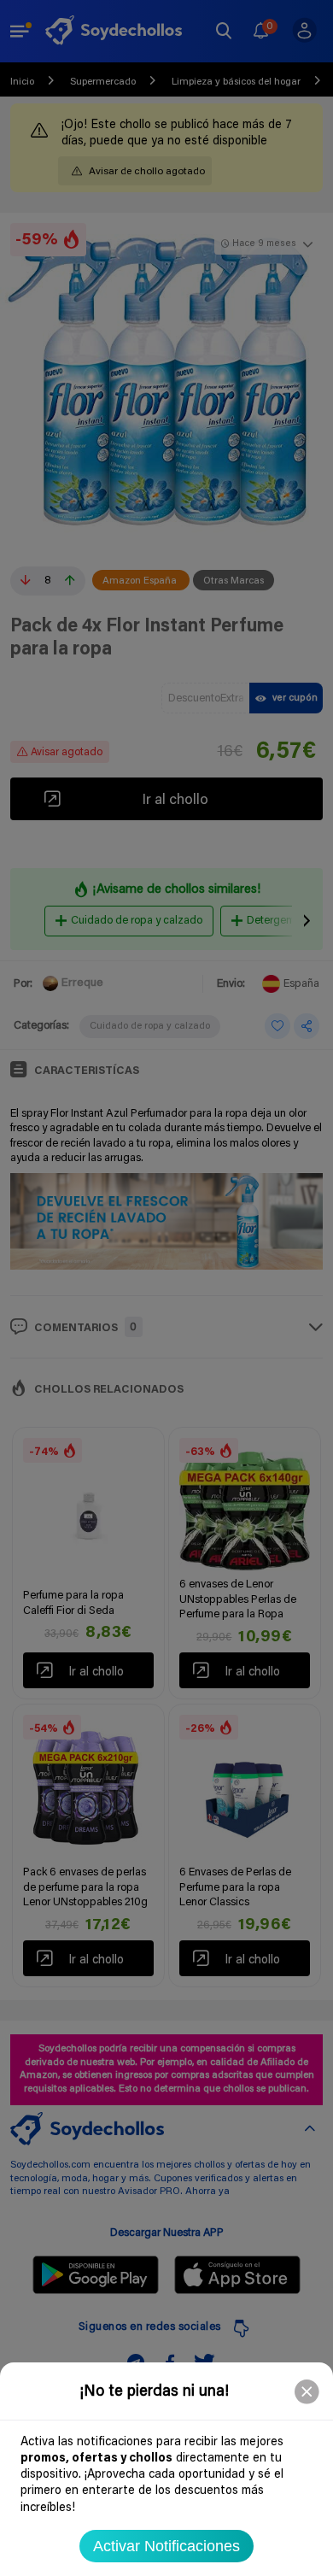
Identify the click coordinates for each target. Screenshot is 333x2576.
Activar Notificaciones (166, 2546)
